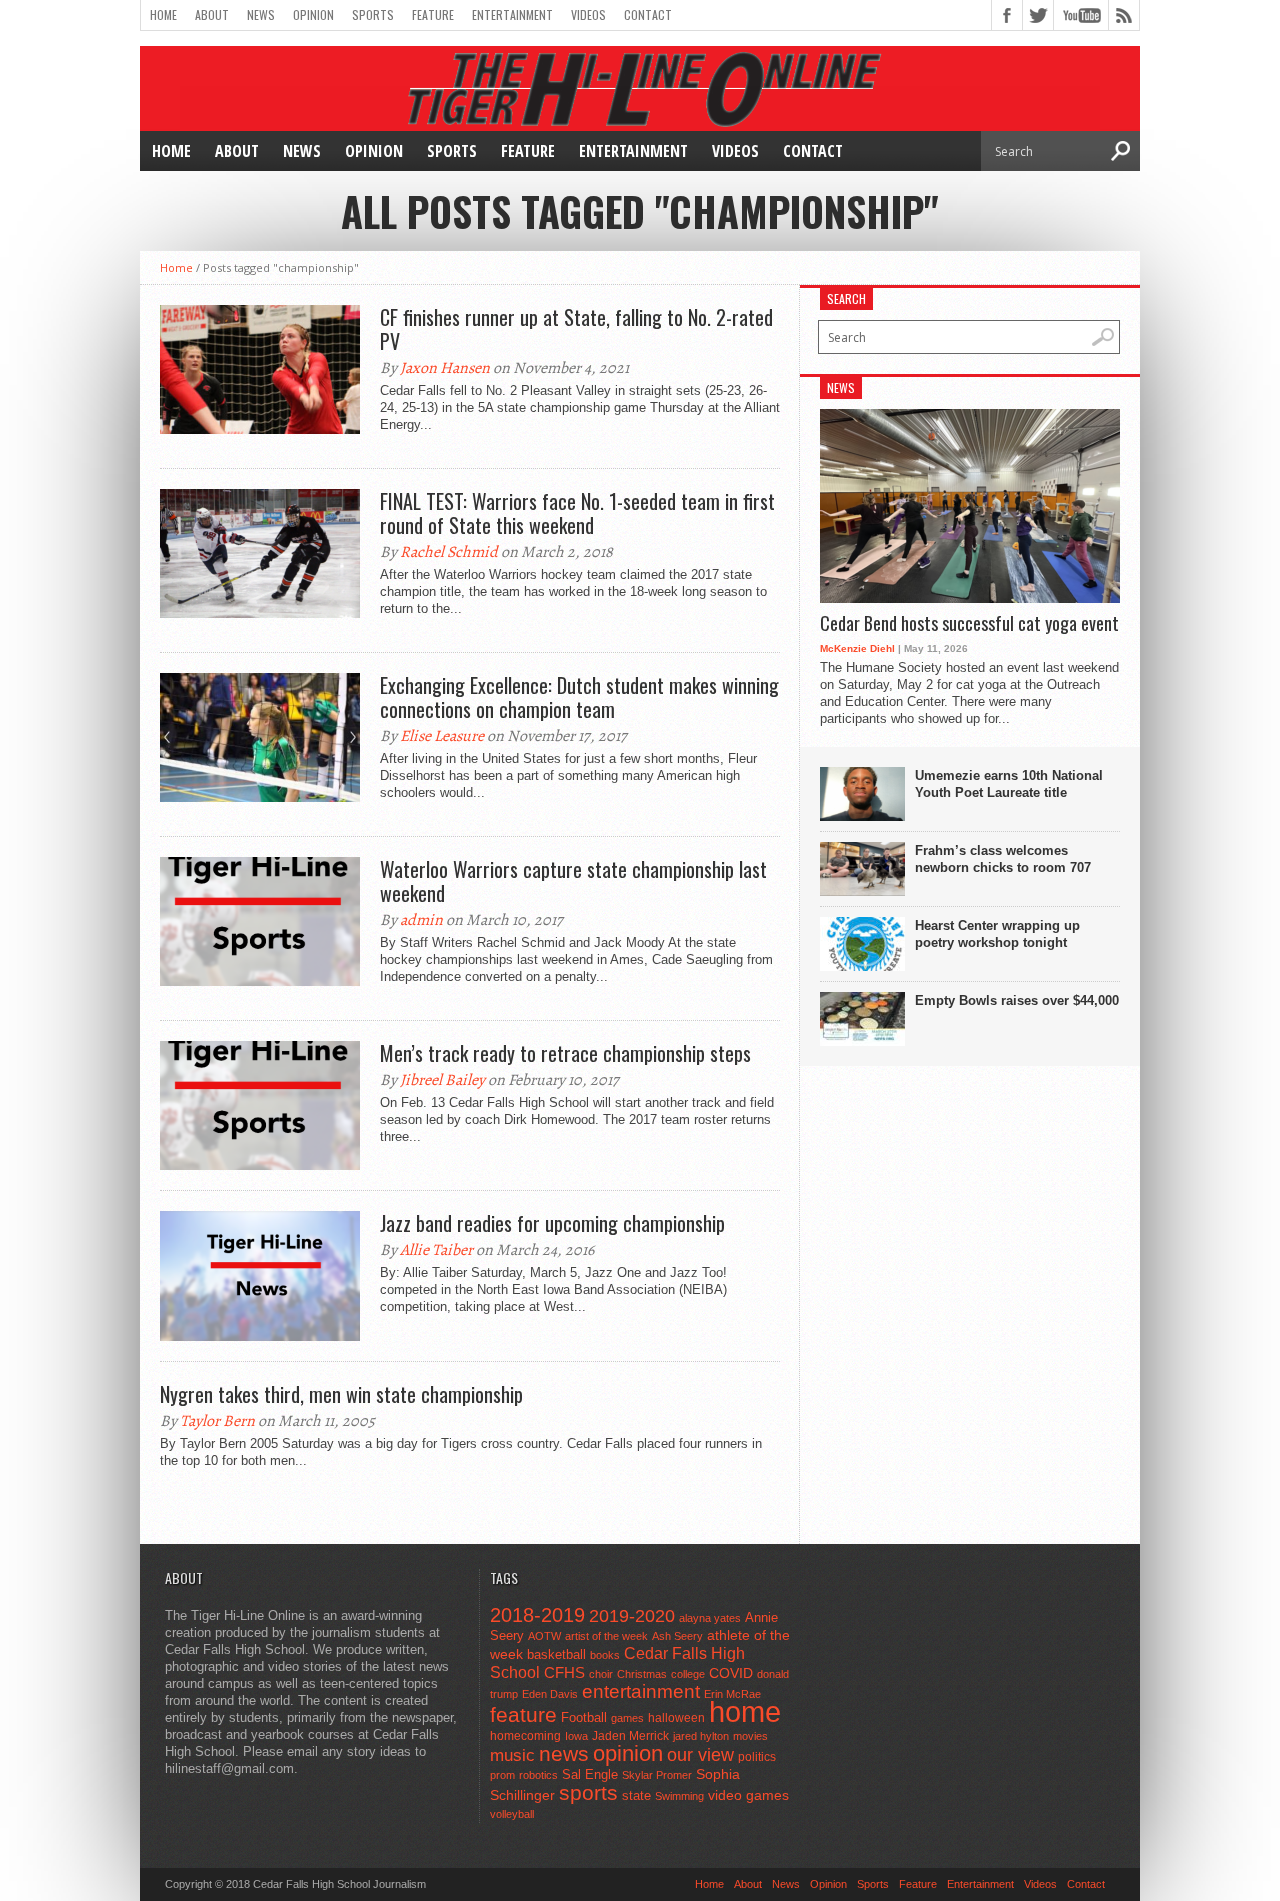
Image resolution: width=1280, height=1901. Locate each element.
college (688, 1674)
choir (601, 1674)
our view (700, 1755)
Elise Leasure (442, 736)
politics (757, 1757)
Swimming (679, 1796)
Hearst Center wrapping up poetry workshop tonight (997, 934)
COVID (731, 1673)
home (745, 1711)
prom (502, 1775)
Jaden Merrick (630, 1736)
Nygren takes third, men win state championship (341, 1394)
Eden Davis (550, 1694)
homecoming (525, 1736)
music (512, 1755)
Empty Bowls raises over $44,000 (1017, 1000)
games (627, 1718)
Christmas (642, 1674)
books (605, 1655)
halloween (676, 1718)
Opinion (313, 14)
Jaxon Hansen (445, 368)
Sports (373, 14)
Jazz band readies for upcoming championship (552, 1223)
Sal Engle (590, 1774)
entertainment (641, 1691)
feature (523, 1714)
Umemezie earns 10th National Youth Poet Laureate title (1009, 784)
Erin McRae (732, 1694)
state (636, 1795)
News (261, 14)
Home (163, 14)
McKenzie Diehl (857, 648)
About (212, 14)
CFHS (564, 1672)
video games (748, 1795)
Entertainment (512, 14)
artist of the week (606, 1636)
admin (421, 920)
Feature (433, 14)
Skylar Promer (657, 1775)
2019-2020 (632, 1616)
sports (588, 1792)
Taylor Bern (217, 1421)
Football (584, 1717)
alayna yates (710, 1618)
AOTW (544, 1636)
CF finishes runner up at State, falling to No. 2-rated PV (576, 329)
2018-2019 (537, 1615)
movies (750, 1736)
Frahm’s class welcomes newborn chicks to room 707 (1003, 859)
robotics (538, 1775)
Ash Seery (677, 1636)
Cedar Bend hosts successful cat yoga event (969, 624)
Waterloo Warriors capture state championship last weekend (573, 881)
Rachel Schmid (449, 552)
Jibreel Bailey (442, 1080)
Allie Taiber (436, 1250)
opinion (628, 1753)
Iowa (576, 1736)
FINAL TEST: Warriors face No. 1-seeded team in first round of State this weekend (577, 513)
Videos (588, 14)
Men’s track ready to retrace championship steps (565, 1053)
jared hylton (701, 1736)
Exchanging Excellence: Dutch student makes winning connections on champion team (579, 697)
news (564, 1754)
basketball (556, 1654)
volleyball (512, 1814)
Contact (648, 14)
